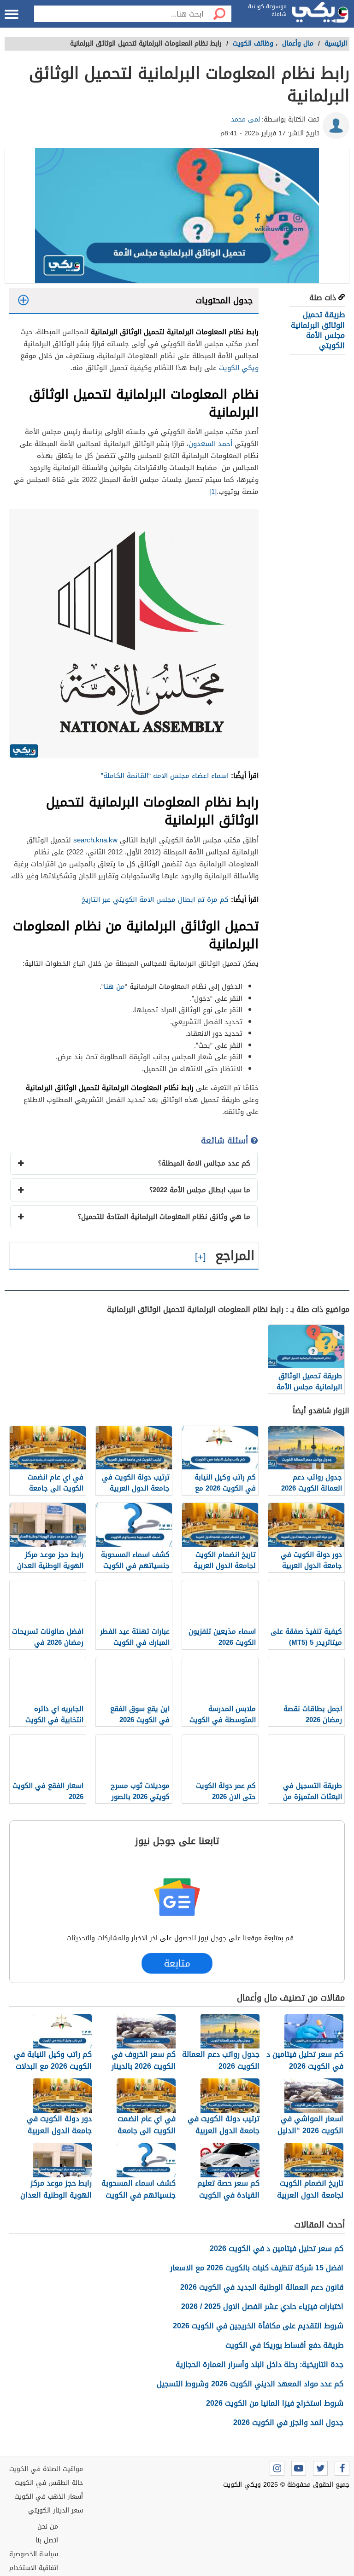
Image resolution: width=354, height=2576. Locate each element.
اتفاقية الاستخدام (34, 2568)
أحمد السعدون (210, 444)
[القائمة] (12, 14)
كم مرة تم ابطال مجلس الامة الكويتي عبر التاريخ (155, 899)
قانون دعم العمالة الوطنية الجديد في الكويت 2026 (262, 2287)
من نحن (48, 2527)
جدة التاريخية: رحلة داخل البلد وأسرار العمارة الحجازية (260, 2364)
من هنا (114, 986)
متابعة (177, 1963)
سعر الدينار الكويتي (56, 2510)
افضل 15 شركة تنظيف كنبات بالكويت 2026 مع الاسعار (257, 2268)
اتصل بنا (47, 2540)
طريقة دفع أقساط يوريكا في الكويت (284, 2345)
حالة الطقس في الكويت (49, 2483)
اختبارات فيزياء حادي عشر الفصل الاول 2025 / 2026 (262, 2306)
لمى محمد (245, 119)
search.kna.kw (95, 840)
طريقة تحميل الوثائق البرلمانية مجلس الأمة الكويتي (318, 330)
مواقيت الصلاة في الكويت (46, 2469)
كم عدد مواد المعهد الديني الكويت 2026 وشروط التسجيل (250, 2384)
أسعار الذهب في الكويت (49, 2497)
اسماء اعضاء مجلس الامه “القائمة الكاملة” (166, 776)
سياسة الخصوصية (34, 2554)
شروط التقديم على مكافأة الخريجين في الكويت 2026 (258, 2326)
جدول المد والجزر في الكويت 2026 (288, 2422)
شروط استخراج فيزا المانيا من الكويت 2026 (275, 2403)
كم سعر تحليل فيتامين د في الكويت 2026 (277, 2248)
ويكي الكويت (239, 368)
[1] (213, 492)
